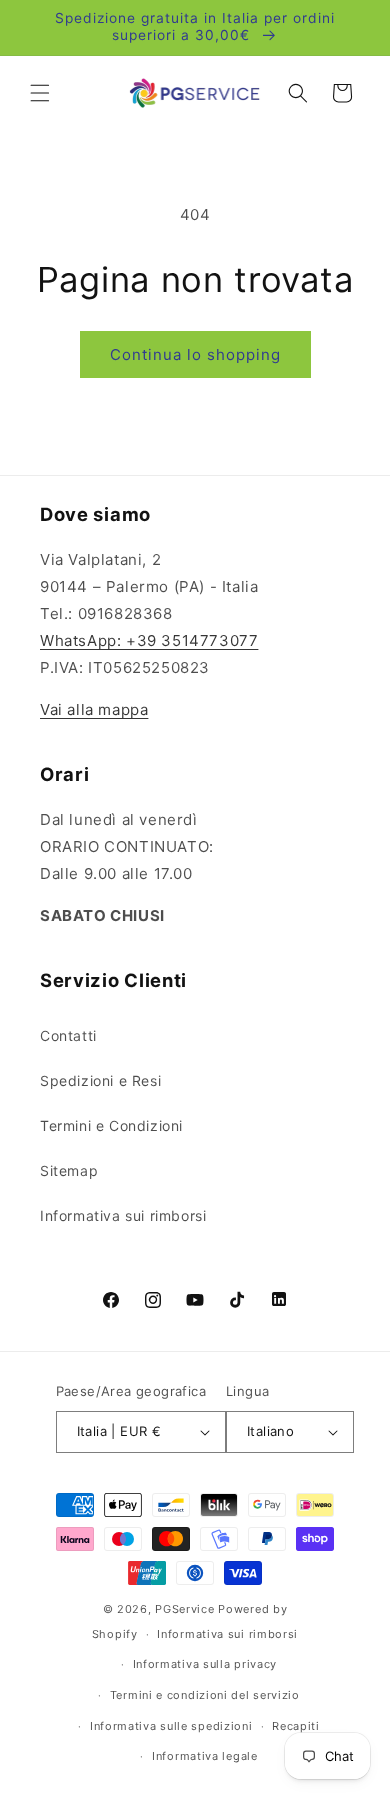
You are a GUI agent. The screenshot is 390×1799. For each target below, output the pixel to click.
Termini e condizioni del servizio (205, 1695)
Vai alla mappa (94, 709)
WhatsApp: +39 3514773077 (149, 640)
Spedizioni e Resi (100, 1080)
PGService (184, 1609)
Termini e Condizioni (111, 1125)
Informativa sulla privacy (205, 1664)
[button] (40, 93)
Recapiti (296, 1726)
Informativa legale (205, 1756)
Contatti (68, 1035)
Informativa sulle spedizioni (171, 1726)
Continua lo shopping (195, 354)
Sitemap (69, 1170)
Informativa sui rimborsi (123, 1215)
